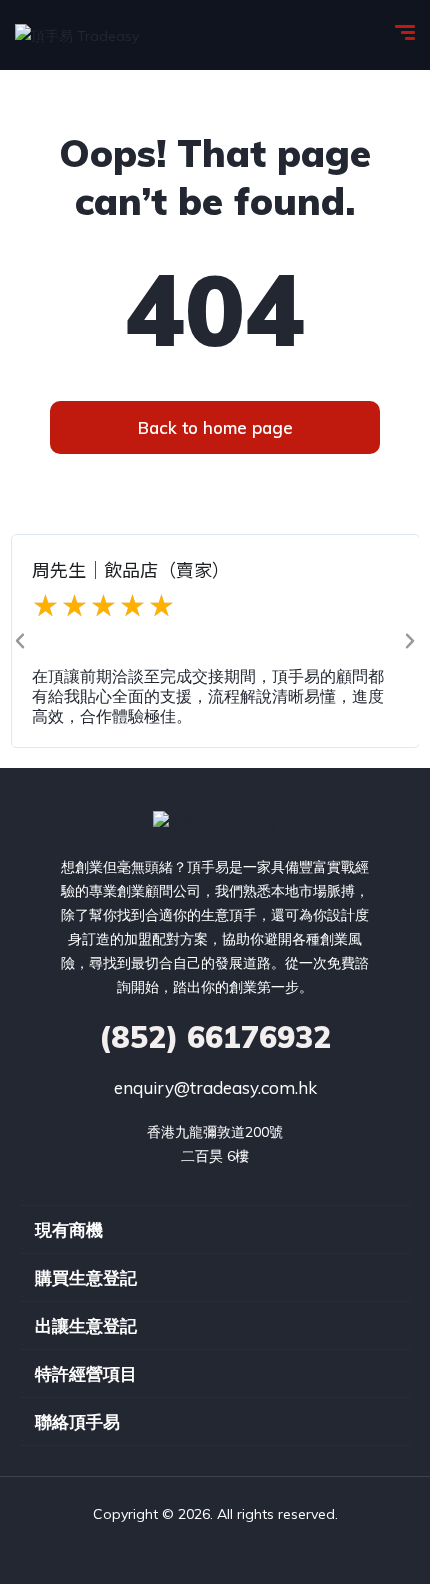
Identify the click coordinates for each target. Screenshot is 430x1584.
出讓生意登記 (86, 1325)
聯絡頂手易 (77, 1421)
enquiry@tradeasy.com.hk (215, 1087)
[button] (20, 641)
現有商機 (69, 1229)
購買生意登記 (86, 1277)
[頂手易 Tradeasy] (77, 34)
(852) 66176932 (215, 1037)
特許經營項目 (86, 1373)
